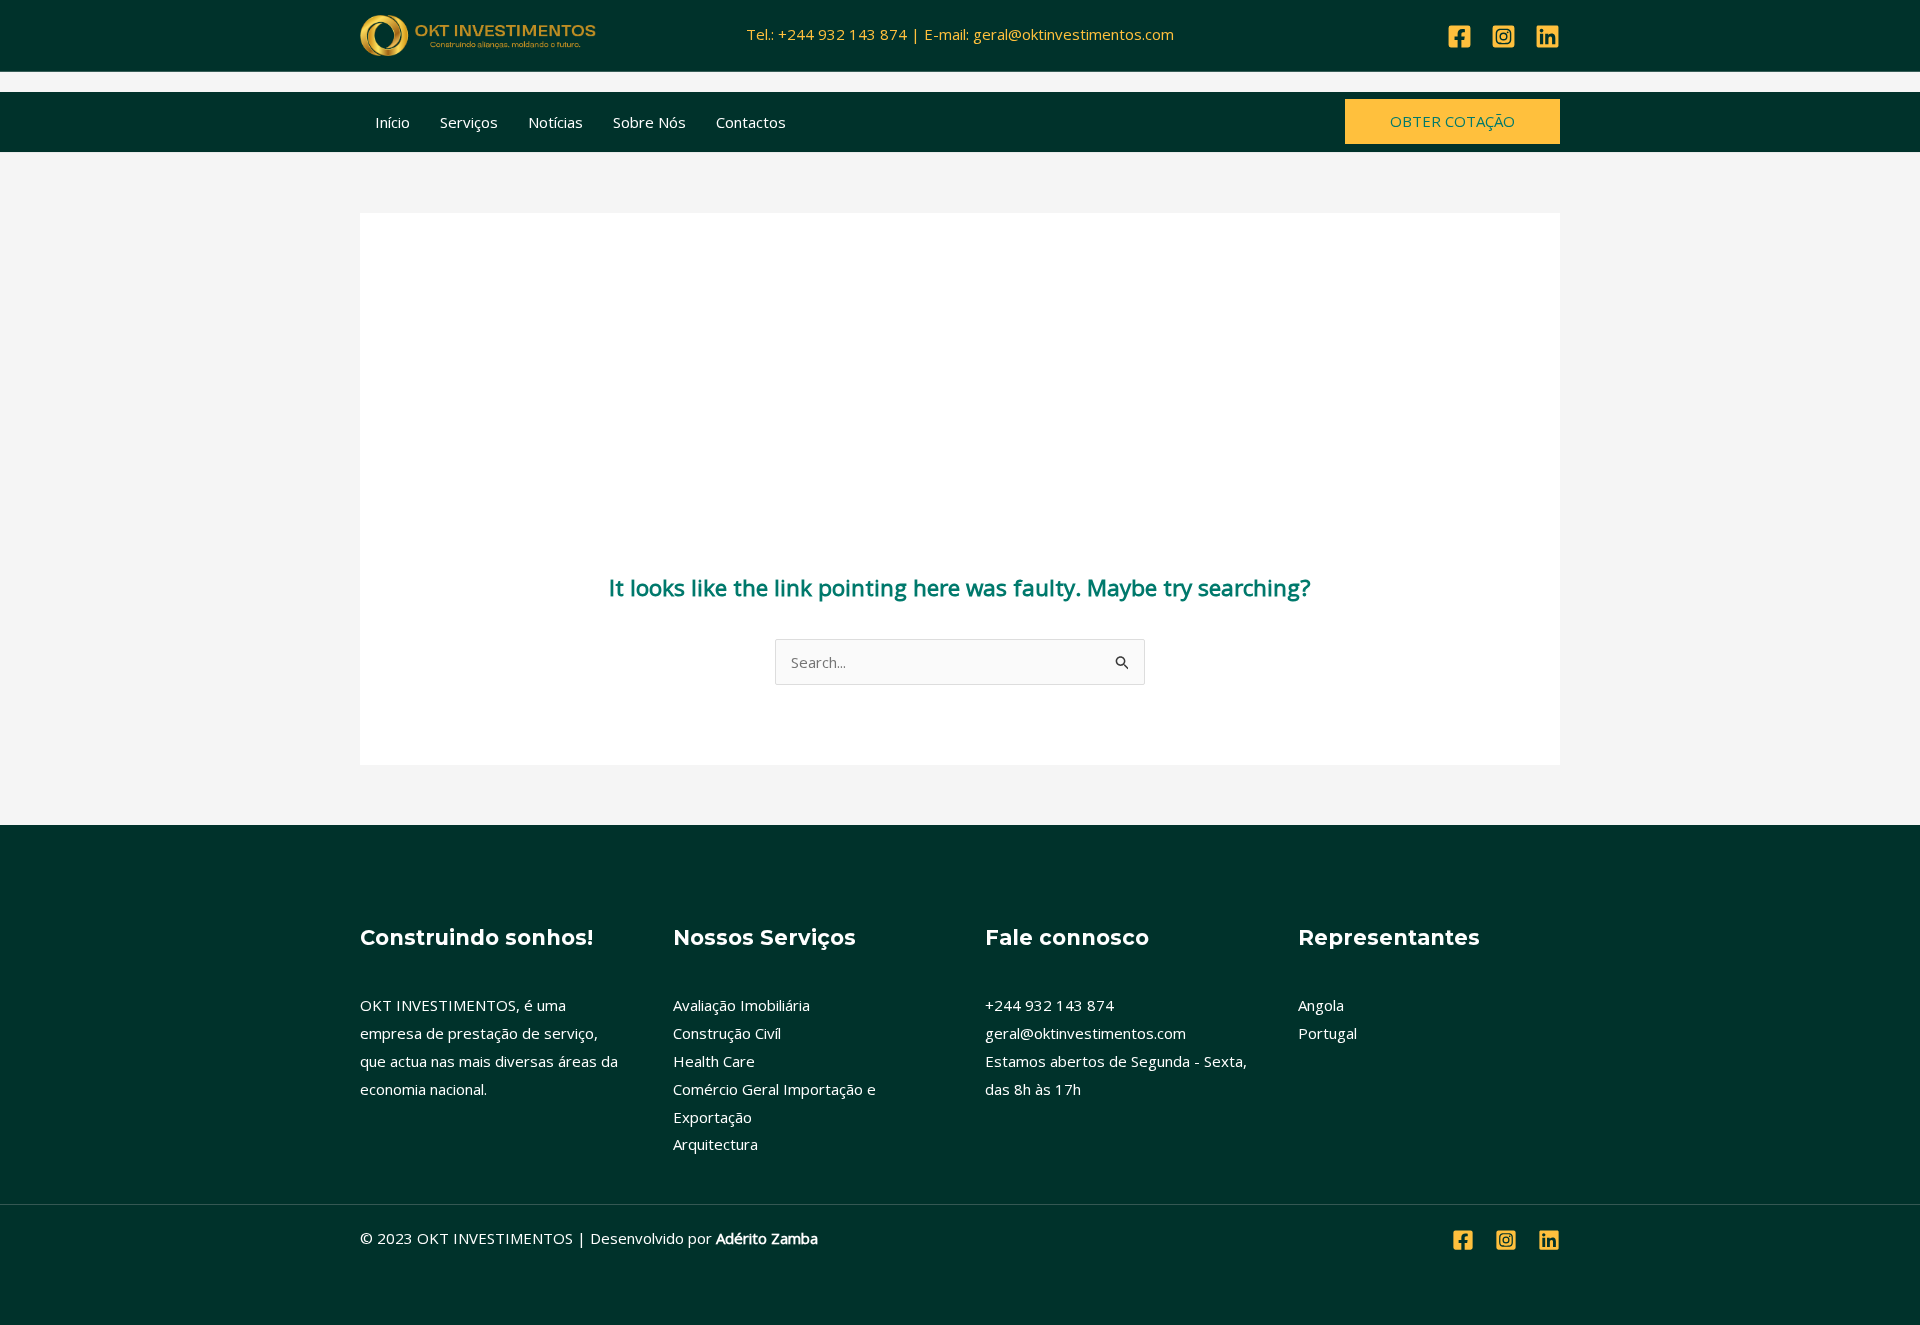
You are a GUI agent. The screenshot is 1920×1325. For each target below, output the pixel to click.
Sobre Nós (649, 122)
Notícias (555, 122)
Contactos (751, 122)
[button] (1452, 121)
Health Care (714, 1061)
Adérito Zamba (767, 1238)
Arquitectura (715, 1144)
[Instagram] (1503, 36)
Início (392, 122)
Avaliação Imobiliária (741, 1005)
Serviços (469, 122)
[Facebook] (1459, 36)
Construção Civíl (727, 1033)
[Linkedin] (1547, 36)
